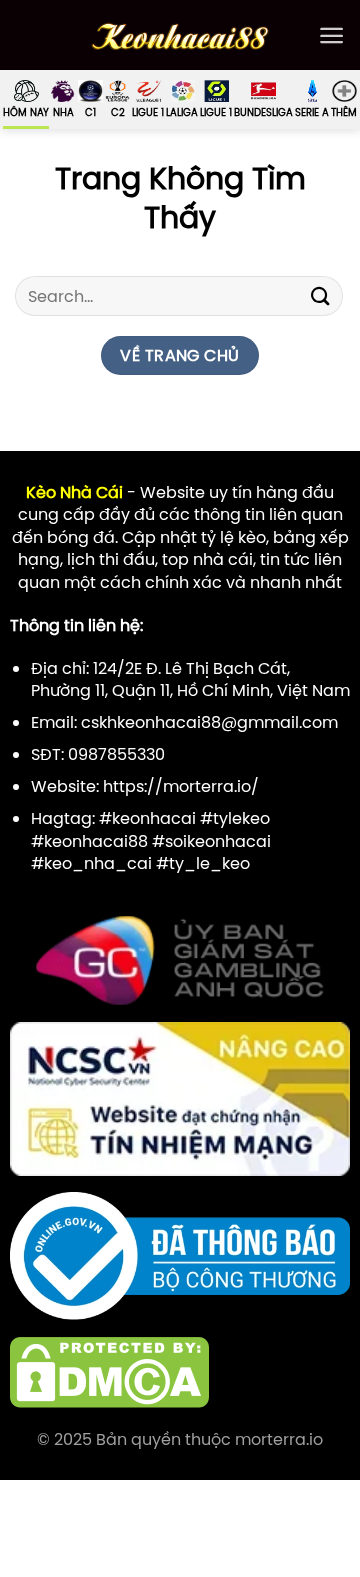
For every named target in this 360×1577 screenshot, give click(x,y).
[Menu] (331, 35)
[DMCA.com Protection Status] (109, 1371)
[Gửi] (321, 296)
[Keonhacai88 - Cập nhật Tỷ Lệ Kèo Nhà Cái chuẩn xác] (180, 35)
